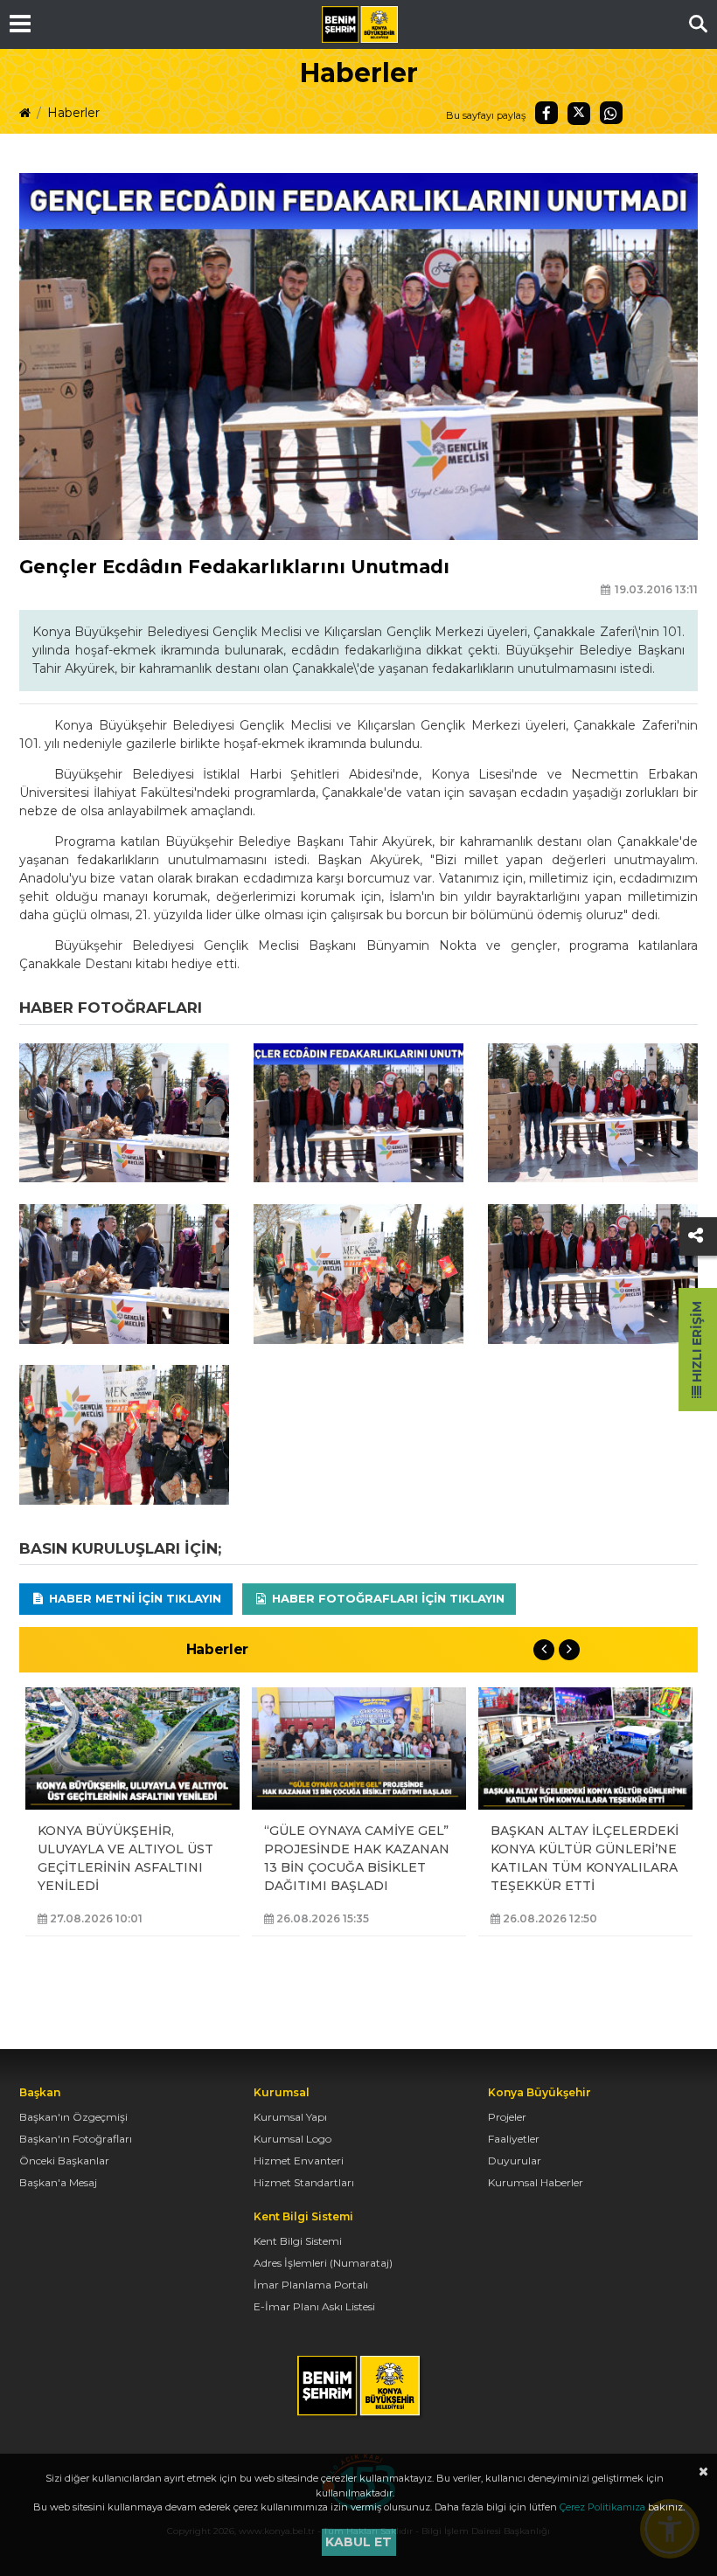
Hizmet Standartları (304, 2182)
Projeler (507, 2117)
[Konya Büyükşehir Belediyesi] (359, 24)
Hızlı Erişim (697, 1343)
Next (569, 1650)
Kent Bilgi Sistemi (298, 2241)
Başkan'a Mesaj (58, 2182)
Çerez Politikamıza (602, 2507)
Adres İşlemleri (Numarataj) (323, 2263)
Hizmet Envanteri (299, 2161)
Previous (544, 1650)
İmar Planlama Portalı (311, 2285)
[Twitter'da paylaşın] (579, 114)
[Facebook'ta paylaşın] (546, 113)
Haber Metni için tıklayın (133, 1598)
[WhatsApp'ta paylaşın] (611, 113)
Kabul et (358, 2542)
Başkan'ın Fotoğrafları (76, 2139)
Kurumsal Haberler (536, 2182)
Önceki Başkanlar (64, 2161)
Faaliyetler (514, 2139)
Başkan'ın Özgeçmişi (73, 2117)
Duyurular (515, 2161)
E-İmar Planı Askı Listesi (314, 2306)
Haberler (73, 113)
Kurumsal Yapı (290, 2117)
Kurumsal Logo (292, 2139)
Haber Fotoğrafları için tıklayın (386, 1598)
